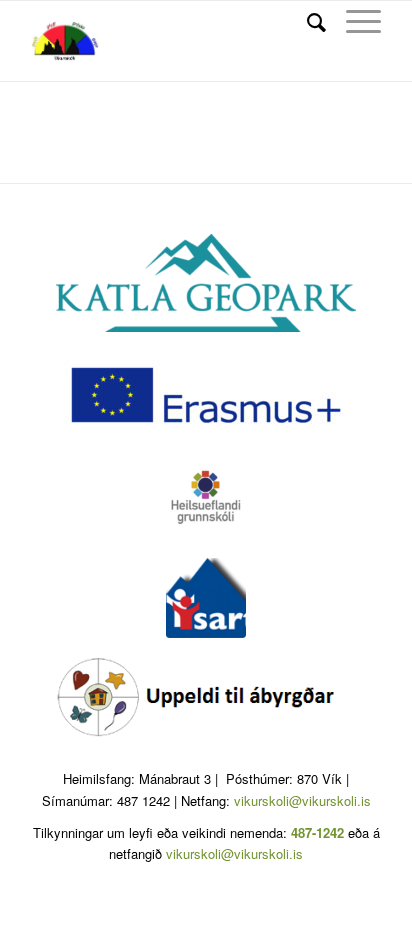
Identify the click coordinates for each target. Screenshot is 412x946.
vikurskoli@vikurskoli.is (302, 800)
